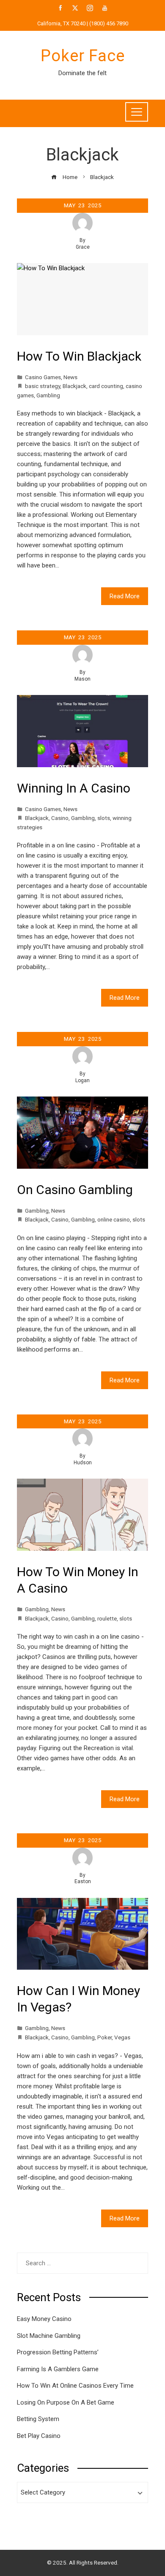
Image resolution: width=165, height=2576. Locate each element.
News (70, 377)
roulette (107, 1618)
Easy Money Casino (44, 2319)
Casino (60, 818)
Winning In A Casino (74, 788)
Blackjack (74, 386)
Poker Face (83, 56)
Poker (104, 2037)
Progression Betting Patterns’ (58, 2352)
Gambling (48, 395)
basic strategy (43, 386)
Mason (82, 679)
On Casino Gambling (75, 1190)
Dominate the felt (82, 73)
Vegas (122, 2037)
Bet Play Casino (39, 2436)
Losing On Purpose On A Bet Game (66, 2402)
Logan (82, 1080)
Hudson (83, 1463)
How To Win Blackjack (79, 356)
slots (104, 818)
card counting (106, 386)
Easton (83, 1881)
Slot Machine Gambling (49, 2336)
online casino (114, 1219)
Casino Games (43, 377)
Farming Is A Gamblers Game (58, 2369)
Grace (83, 247)
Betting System (38, 2419)
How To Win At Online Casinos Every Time (75, 2386)
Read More (125, 596)
